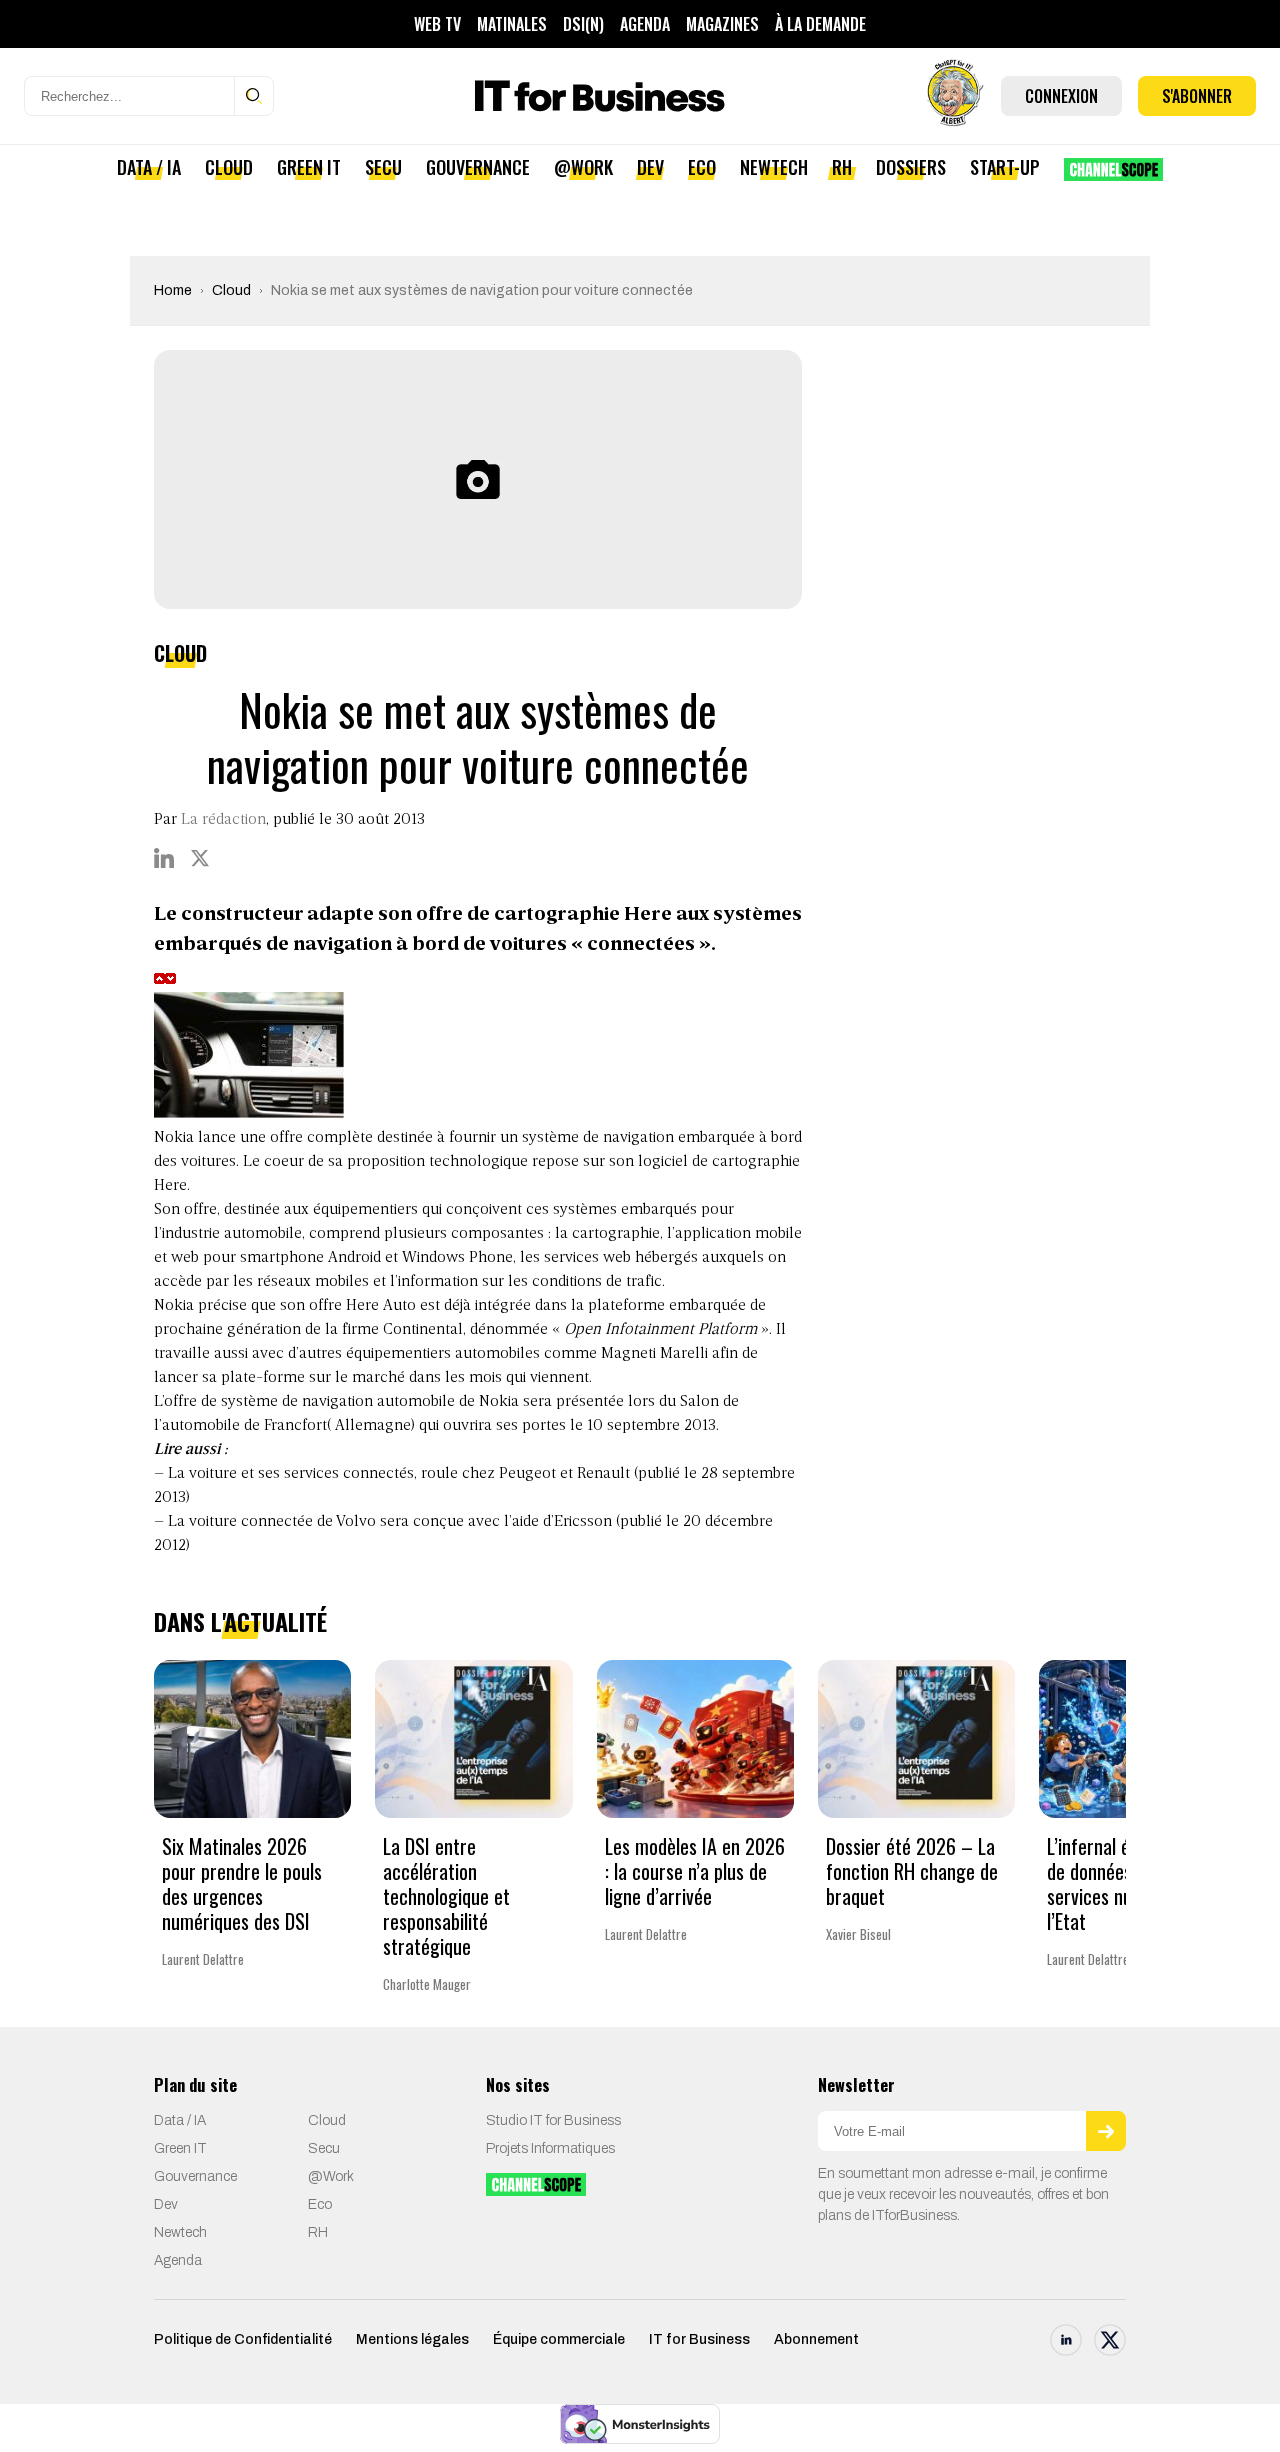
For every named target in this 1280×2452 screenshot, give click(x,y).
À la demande (820, 24)
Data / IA (149, 167)
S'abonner (1197, 96)
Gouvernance (478, 167)
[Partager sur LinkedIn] (164, 858)
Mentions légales (412, 2339)
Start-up (1005, 167)
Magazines (722, 24)
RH (842, 167)
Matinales (512, 24)
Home (173, 290)
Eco (702, 167)
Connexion (1061, 96)
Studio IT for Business (553, 2120)
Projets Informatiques (550, 2148)
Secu (383, 167)
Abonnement (816, 2339)
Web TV (437, 24)
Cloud (229, 167)
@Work (583, 167)
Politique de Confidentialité (243, 2339)
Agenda (645, 24)
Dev (650, 167)
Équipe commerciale (559, 2339)
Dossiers (911, 167)
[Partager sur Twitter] (200, 858)
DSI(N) (583, 24)
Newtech (774, 167)
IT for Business (699, 2339)
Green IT (309, 167)
